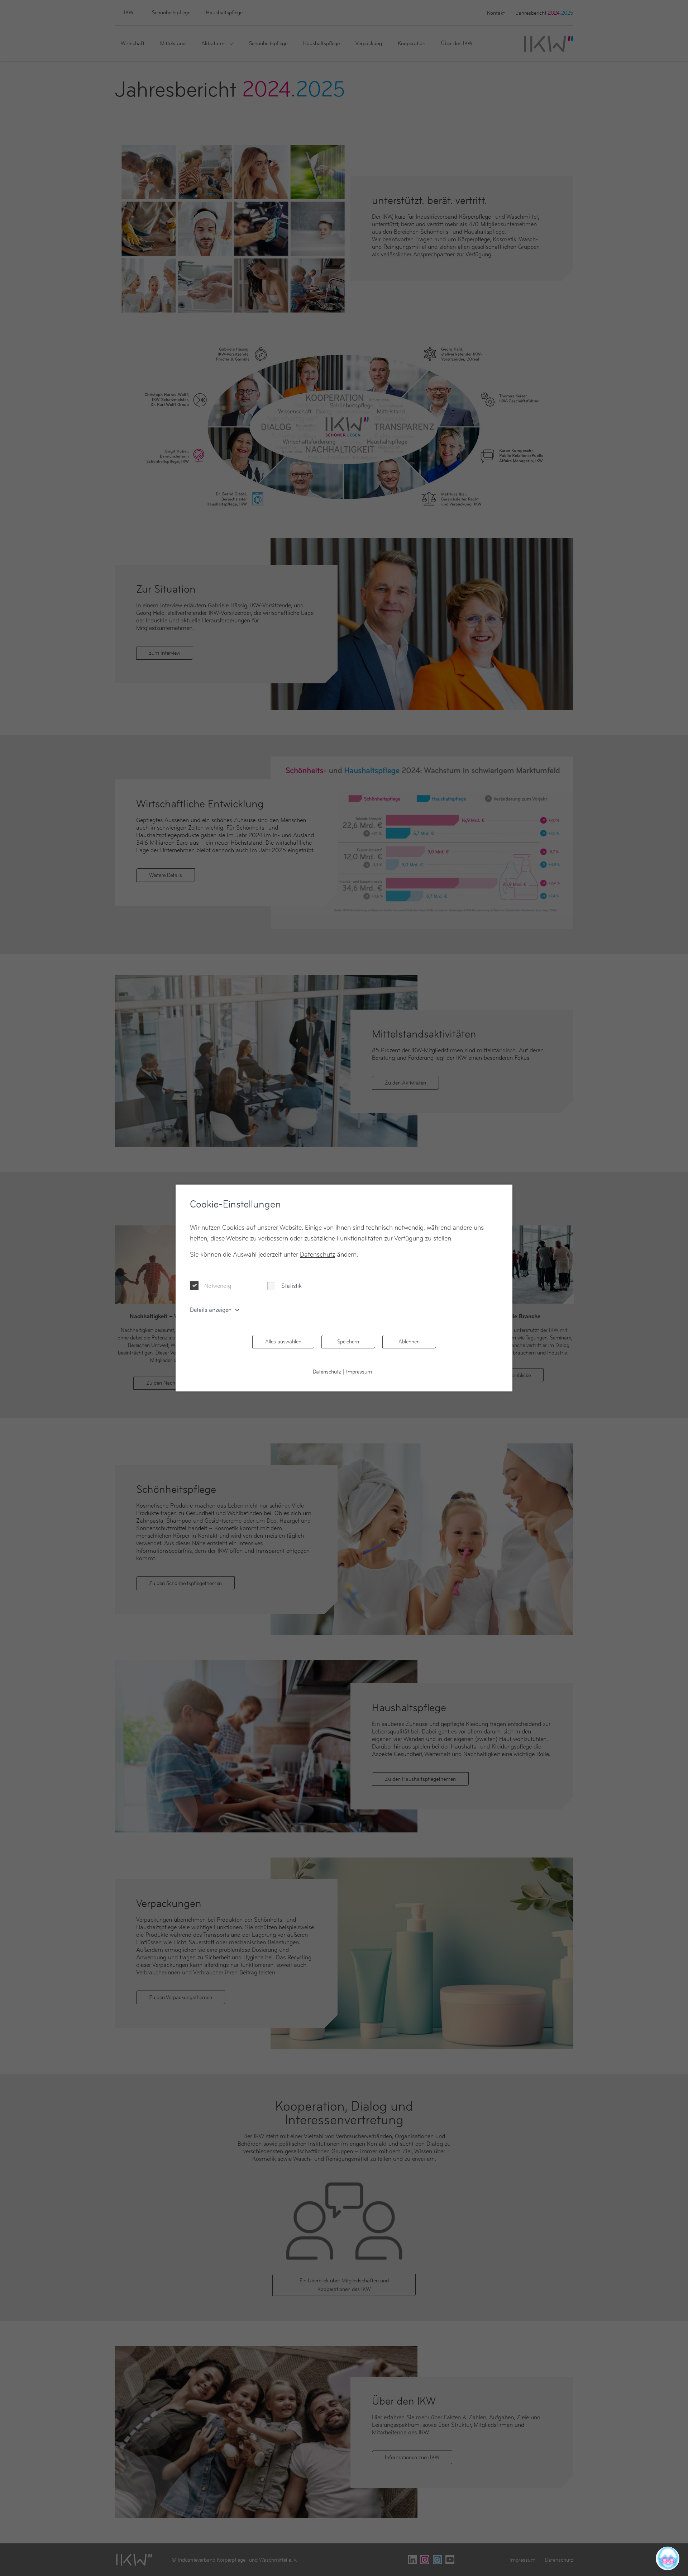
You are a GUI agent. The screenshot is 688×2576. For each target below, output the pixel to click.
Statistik (292, 1286)
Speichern (348, 1341)
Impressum (359, 1372)
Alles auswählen (283, 1341)
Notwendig (218, 1286)
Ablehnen (409, 1341)
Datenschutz (317, 1254)
